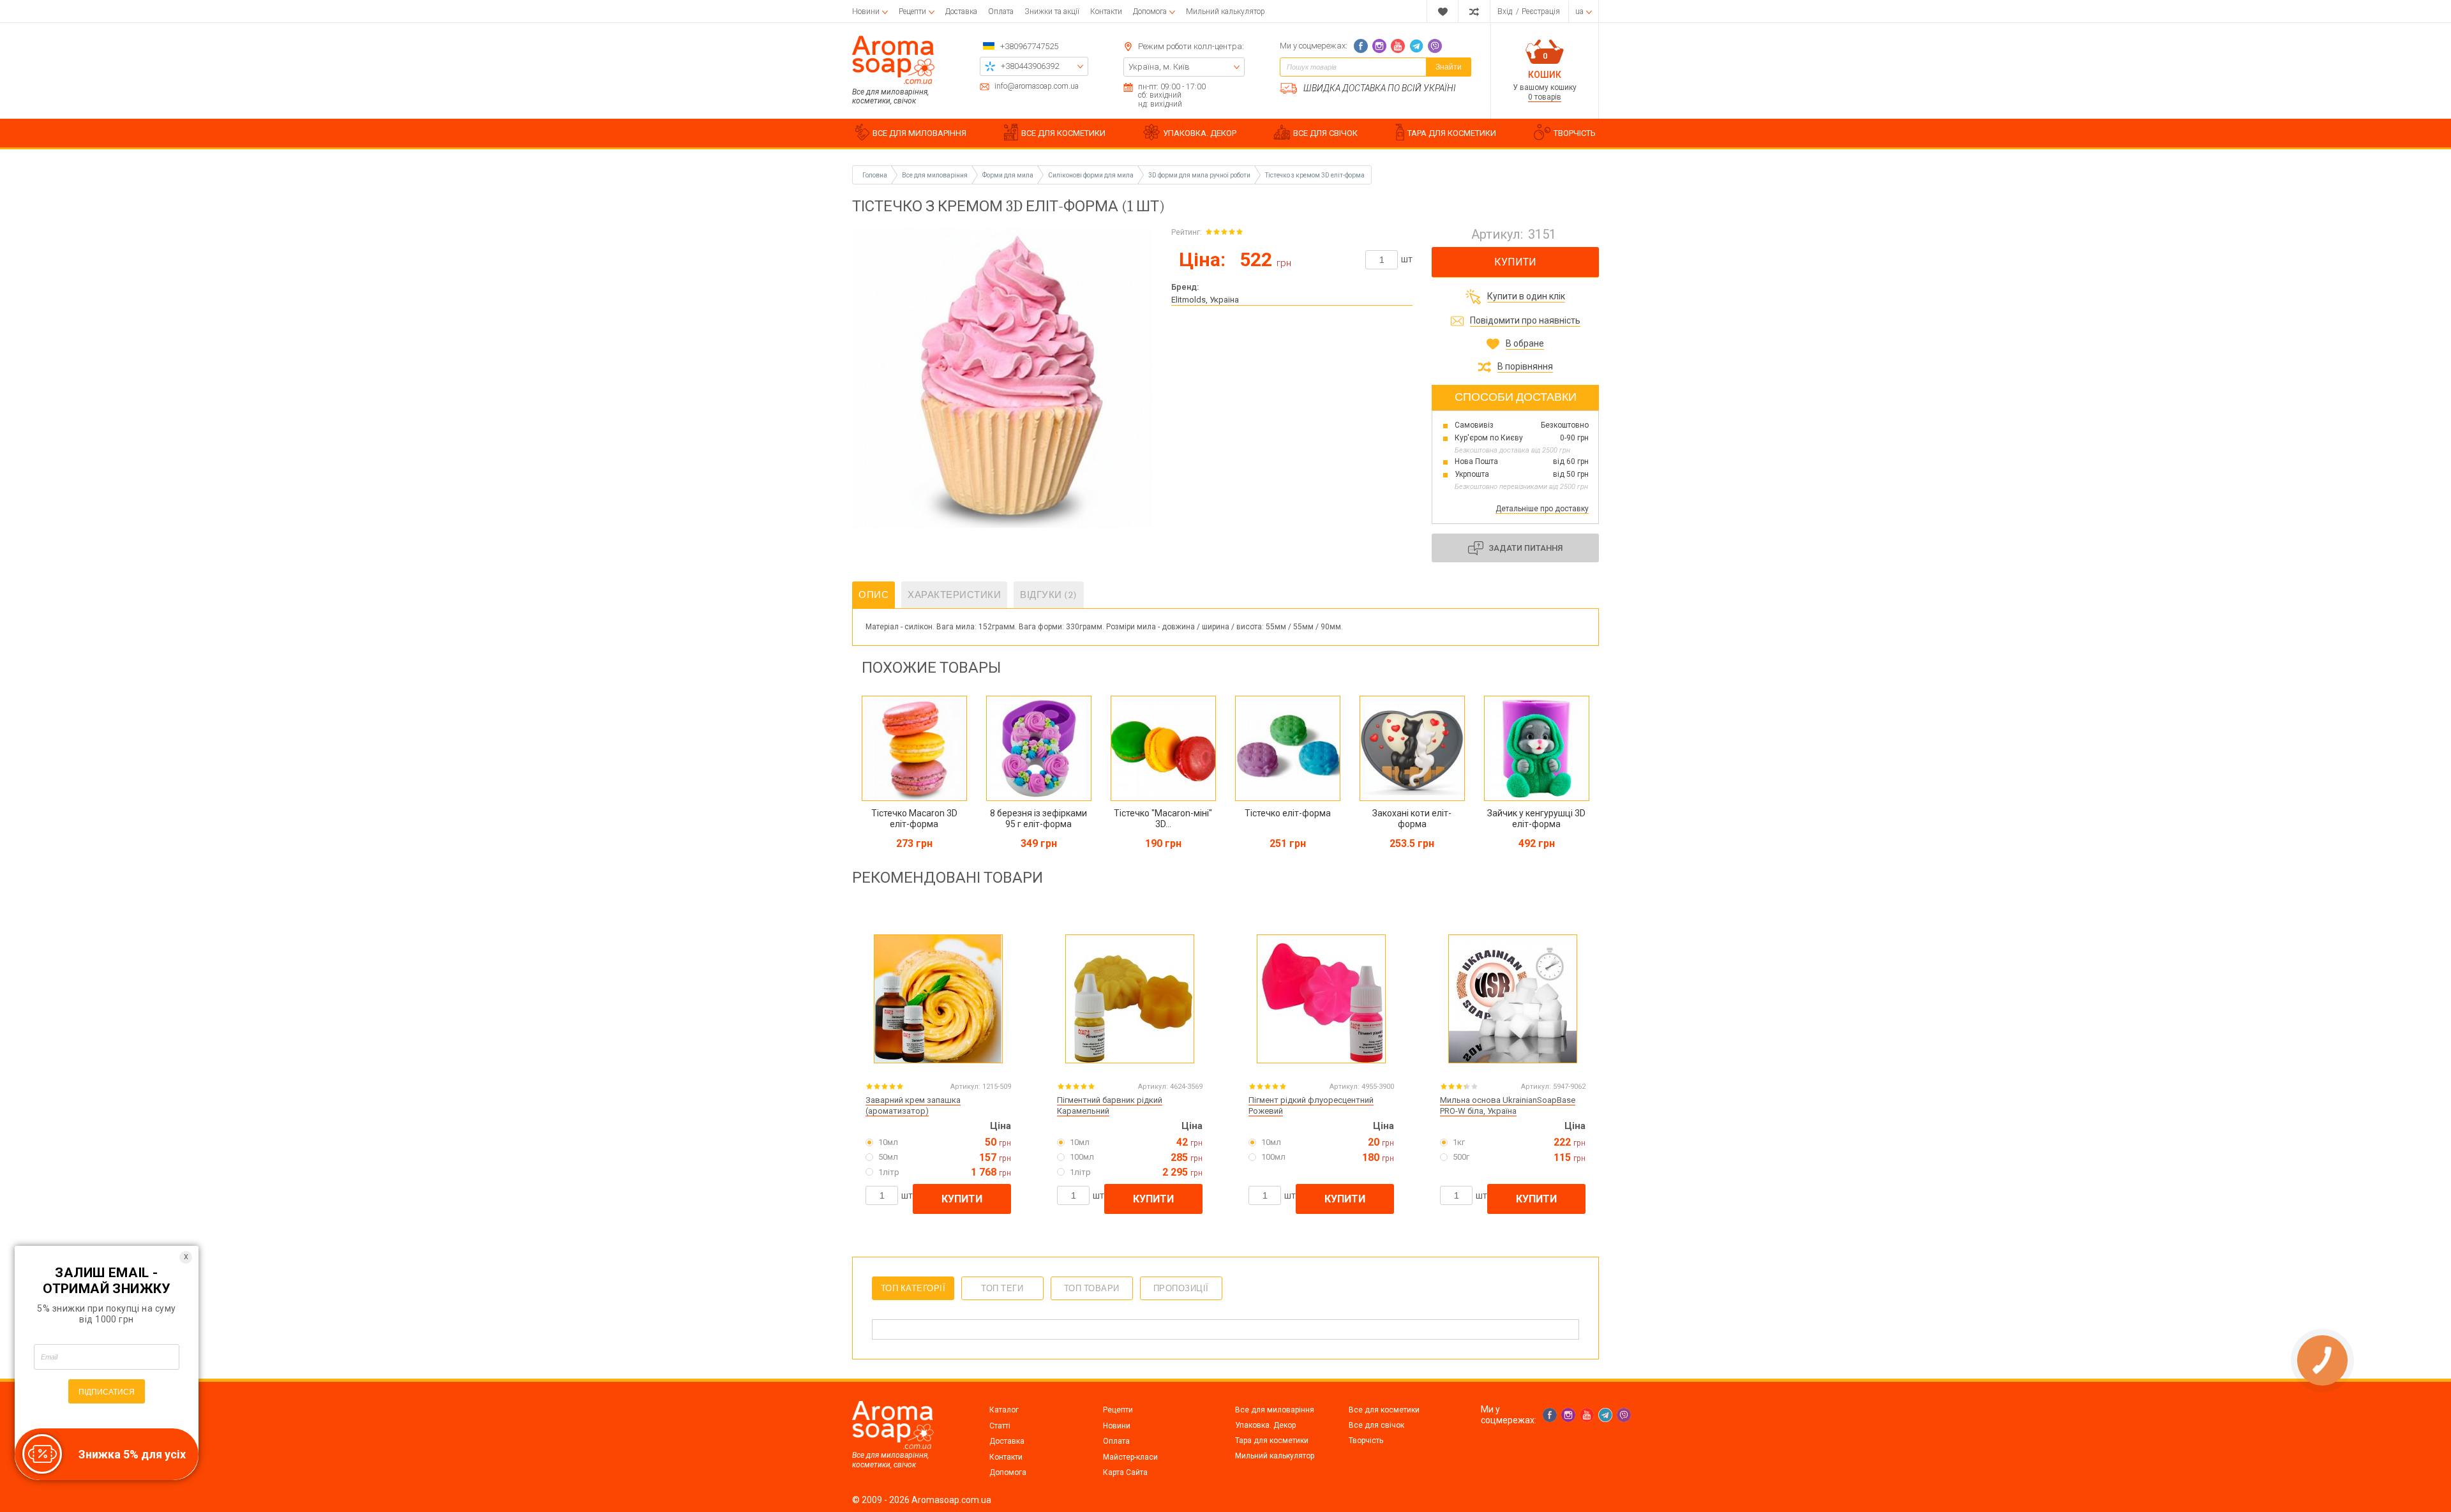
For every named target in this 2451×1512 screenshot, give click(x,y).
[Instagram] (1379, 46)
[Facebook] (1361, 46)
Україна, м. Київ (1159, 67)
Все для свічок (1376, 1425)
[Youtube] (1398, 46)
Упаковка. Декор (1265, 1425)
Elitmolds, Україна (1205, 300)
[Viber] (1435, 46)
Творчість (1366, 1441)
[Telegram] (1416, 46)
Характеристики (954, 595)
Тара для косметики (1272, 1441)
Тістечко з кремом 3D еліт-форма (1315, 175)
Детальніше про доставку (1542, 509)
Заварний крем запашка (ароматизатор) (913, 1105)
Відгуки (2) (1049, 595)
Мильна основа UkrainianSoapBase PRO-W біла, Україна (1508, 1105)
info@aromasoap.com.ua (1037, 86)
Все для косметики (1384, 1410)
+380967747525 (1029, 46)
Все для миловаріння (1275, 1410)
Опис (873, 595)
